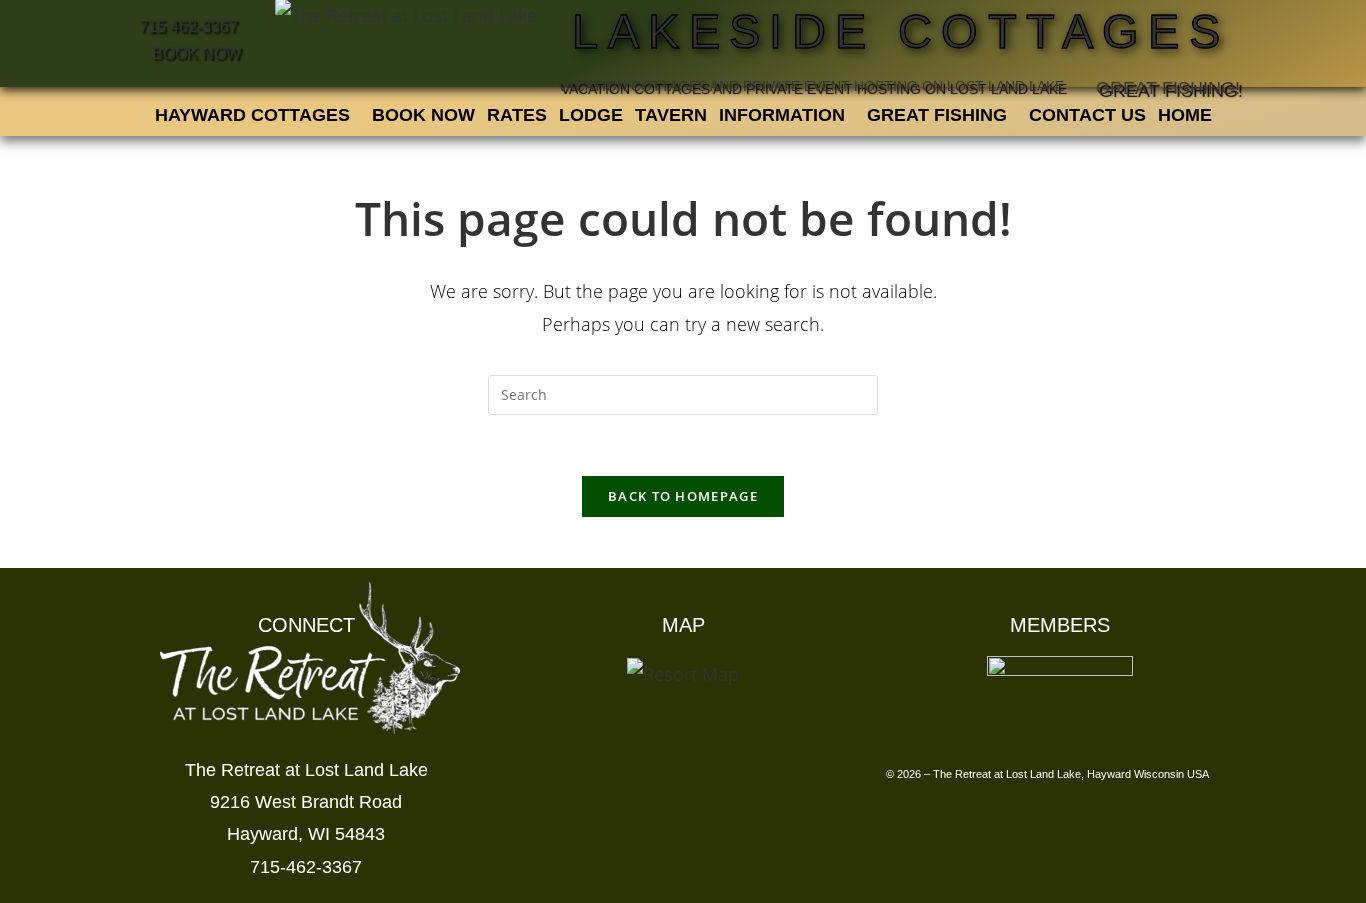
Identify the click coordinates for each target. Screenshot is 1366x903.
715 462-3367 (188, 26)
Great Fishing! (1168, 88)
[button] (257, 115)
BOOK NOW (194, 53)
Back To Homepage (683, 496)
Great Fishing (937, 115)
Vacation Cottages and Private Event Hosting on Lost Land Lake (811, 86)
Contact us (1087, 115)
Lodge (591, 115)
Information (782, 115)
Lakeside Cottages (900, 32)
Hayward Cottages (252, 115)
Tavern (671, 115)
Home (1185, 115)
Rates (517, 115)
